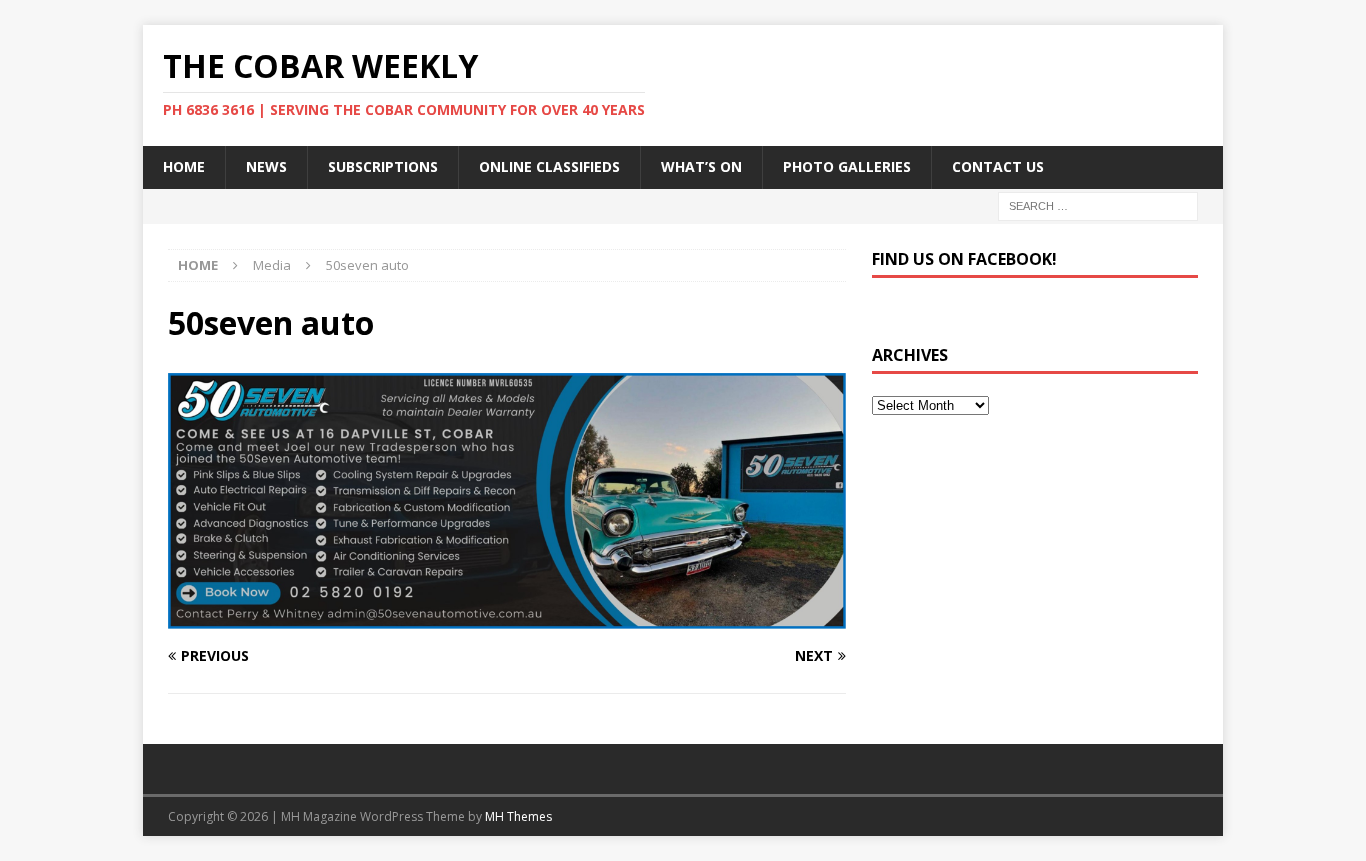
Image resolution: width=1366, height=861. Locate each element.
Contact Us (998, 166)
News (266, 166)
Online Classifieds (549, 166)
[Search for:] (1098, 204)
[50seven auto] (507, 617)
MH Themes (518, 816)
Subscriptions (383, 166)
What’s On (701, 166)
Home (184, 166)
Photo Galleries (847, 166)
